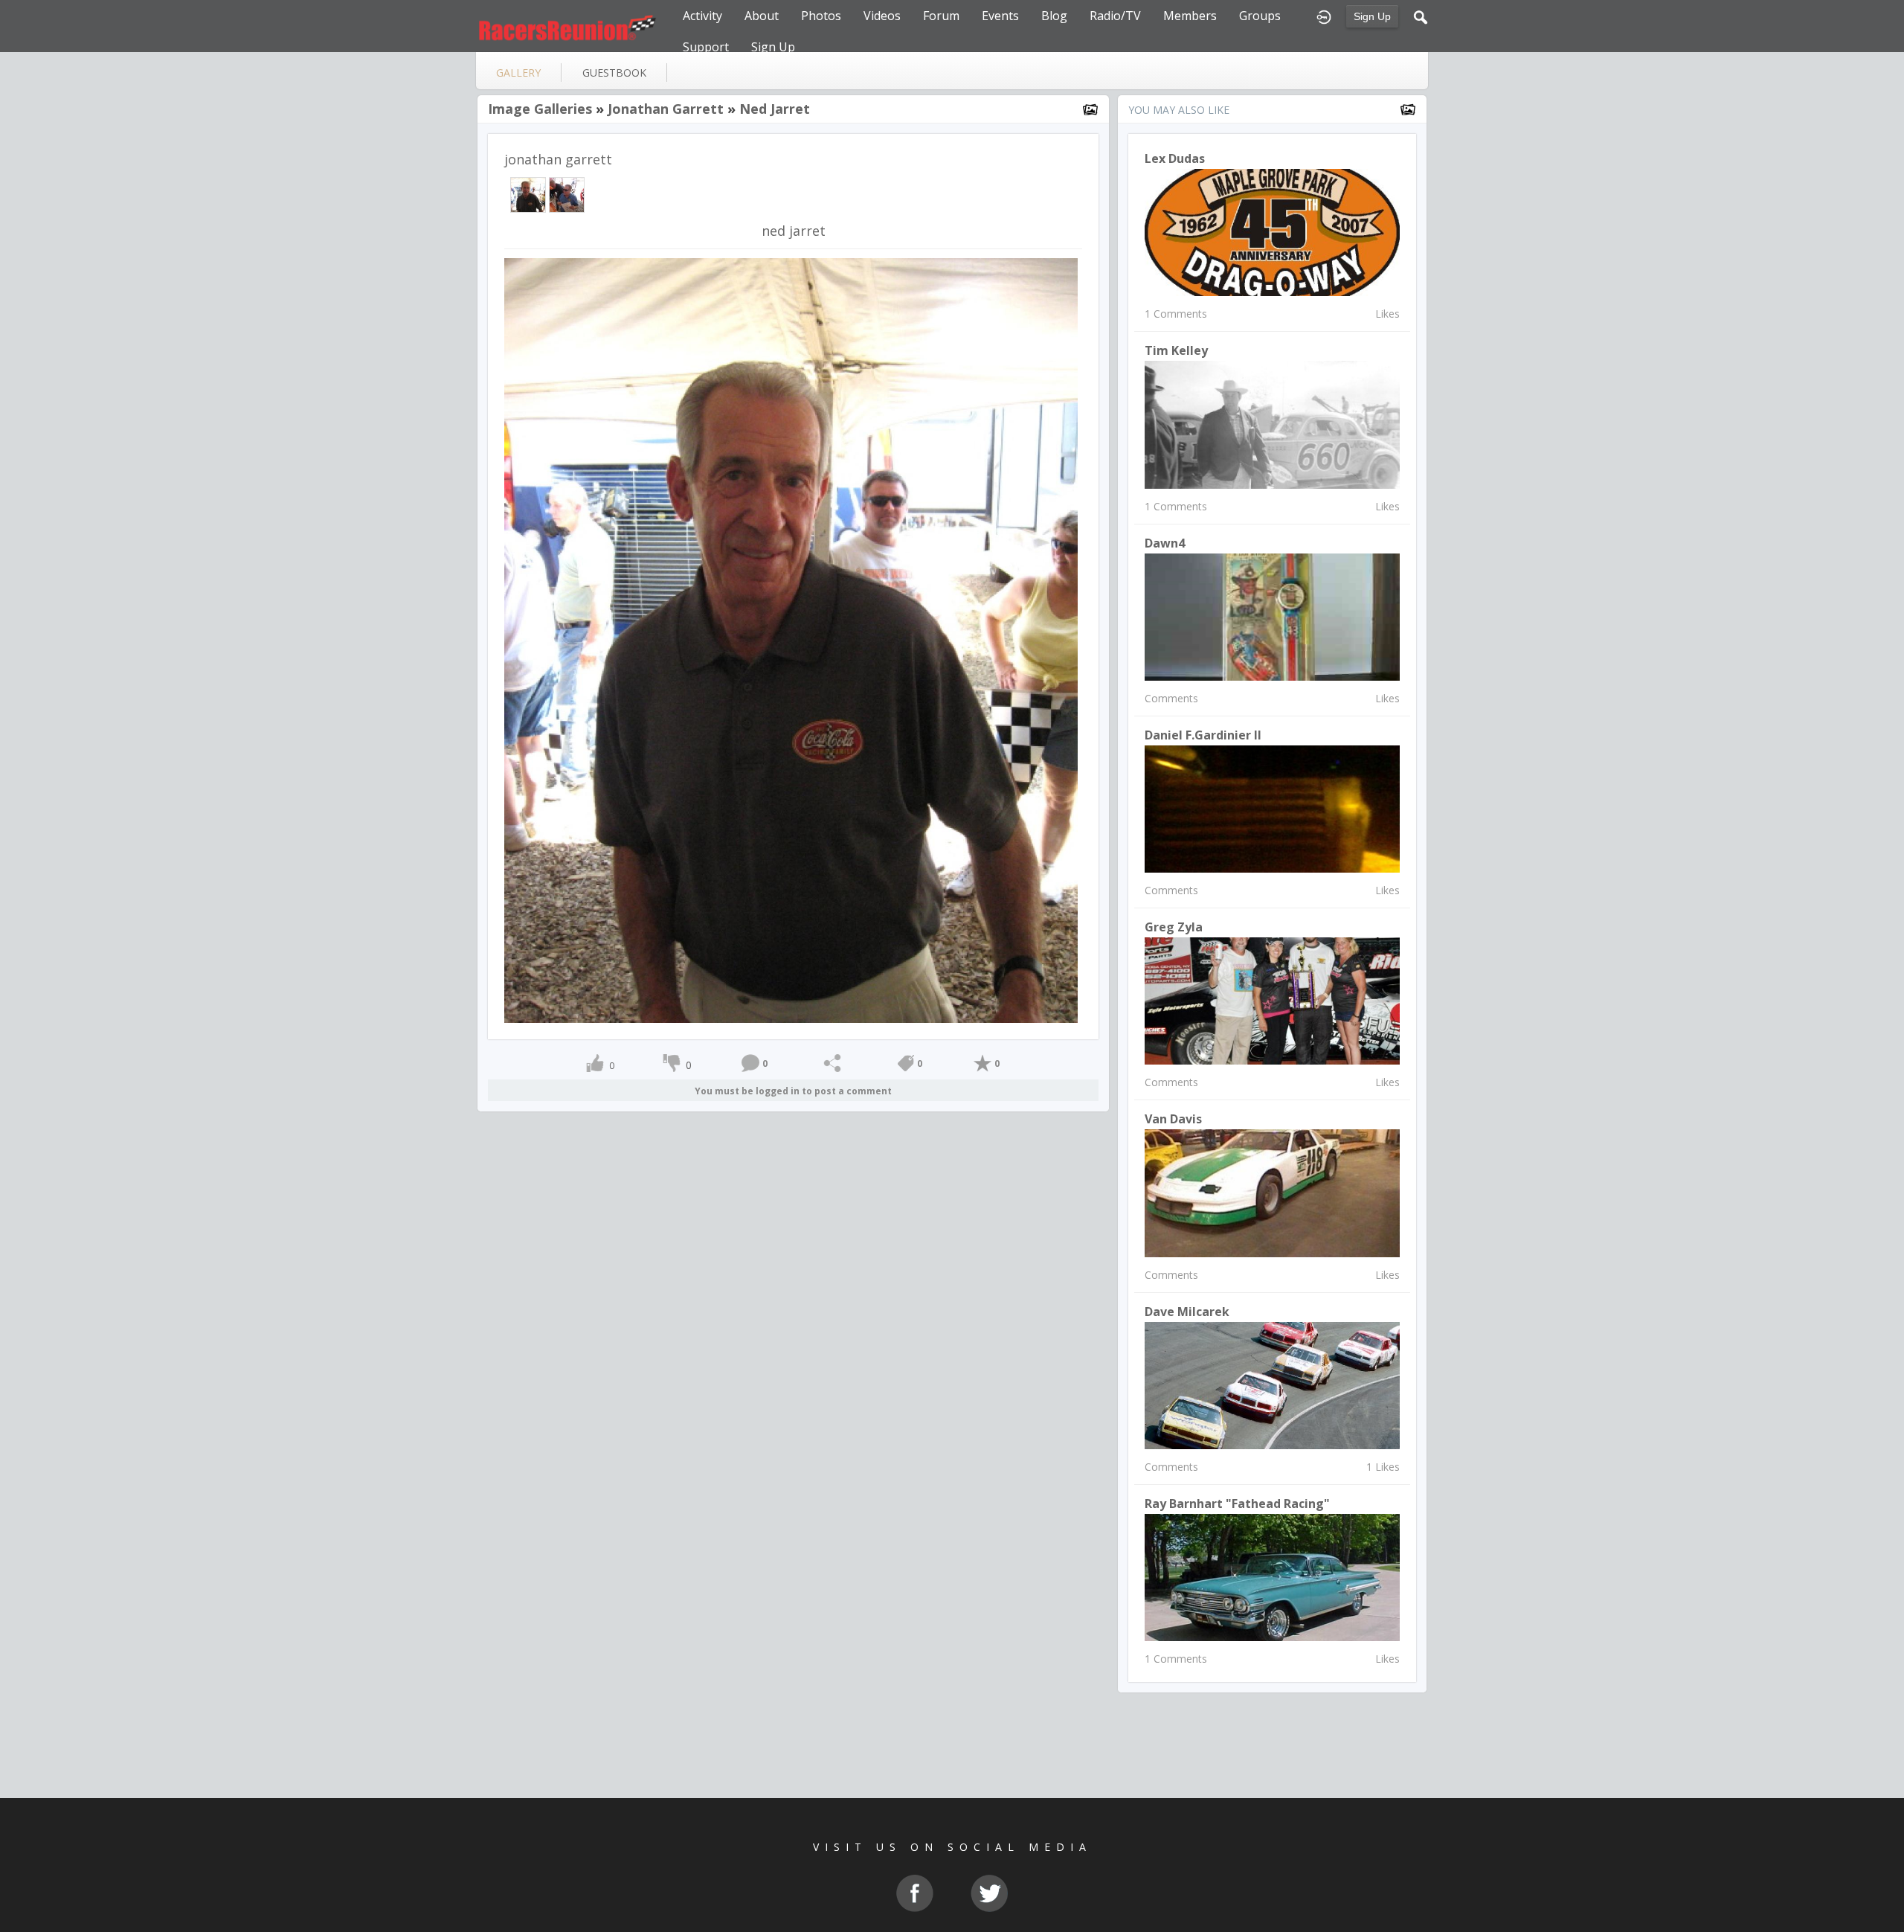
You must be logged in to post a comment (793, 1091)
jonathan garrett (666, 109)
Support (706, 47)
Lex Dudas (1175, 158)
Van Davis (1173, 1119)
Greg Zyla (1174, 927)
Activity (702, 16)
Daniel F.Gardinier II (1203, 735)
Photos (821, 16)
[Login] (1324, 16)
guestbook (614, 73)
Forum (941, 16)
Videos (882, 16)
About (762, 16)
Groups (1260, 16)
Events (1000, 16)
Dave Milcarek (1187, 1312)
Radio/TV (1115, 16)
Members (1190, 16)
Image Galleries (540, 109)
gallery (518, 73)
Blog (1054, 16)
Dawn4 (1165, 543)
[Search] (1421, 16)
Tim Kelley (1176, 350)
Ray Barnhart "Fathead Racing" (1237, 1503)
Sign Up (1372, 16)
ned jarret (775, 109)
